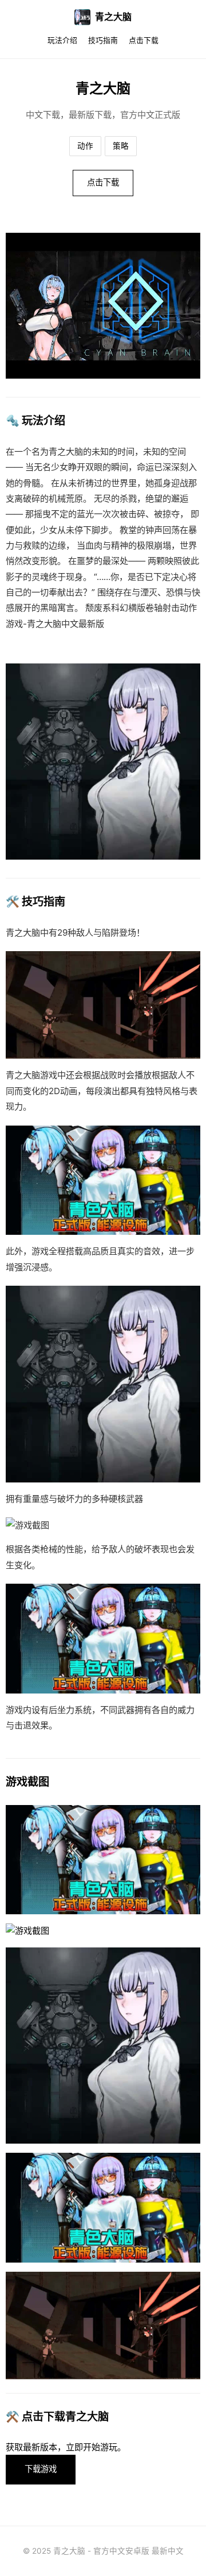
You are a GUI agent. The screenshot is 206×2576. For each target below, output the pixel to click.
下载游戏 (41, 2469)
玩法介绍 (62, 40)
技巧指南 (103, 40)
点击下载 (144, 40)
